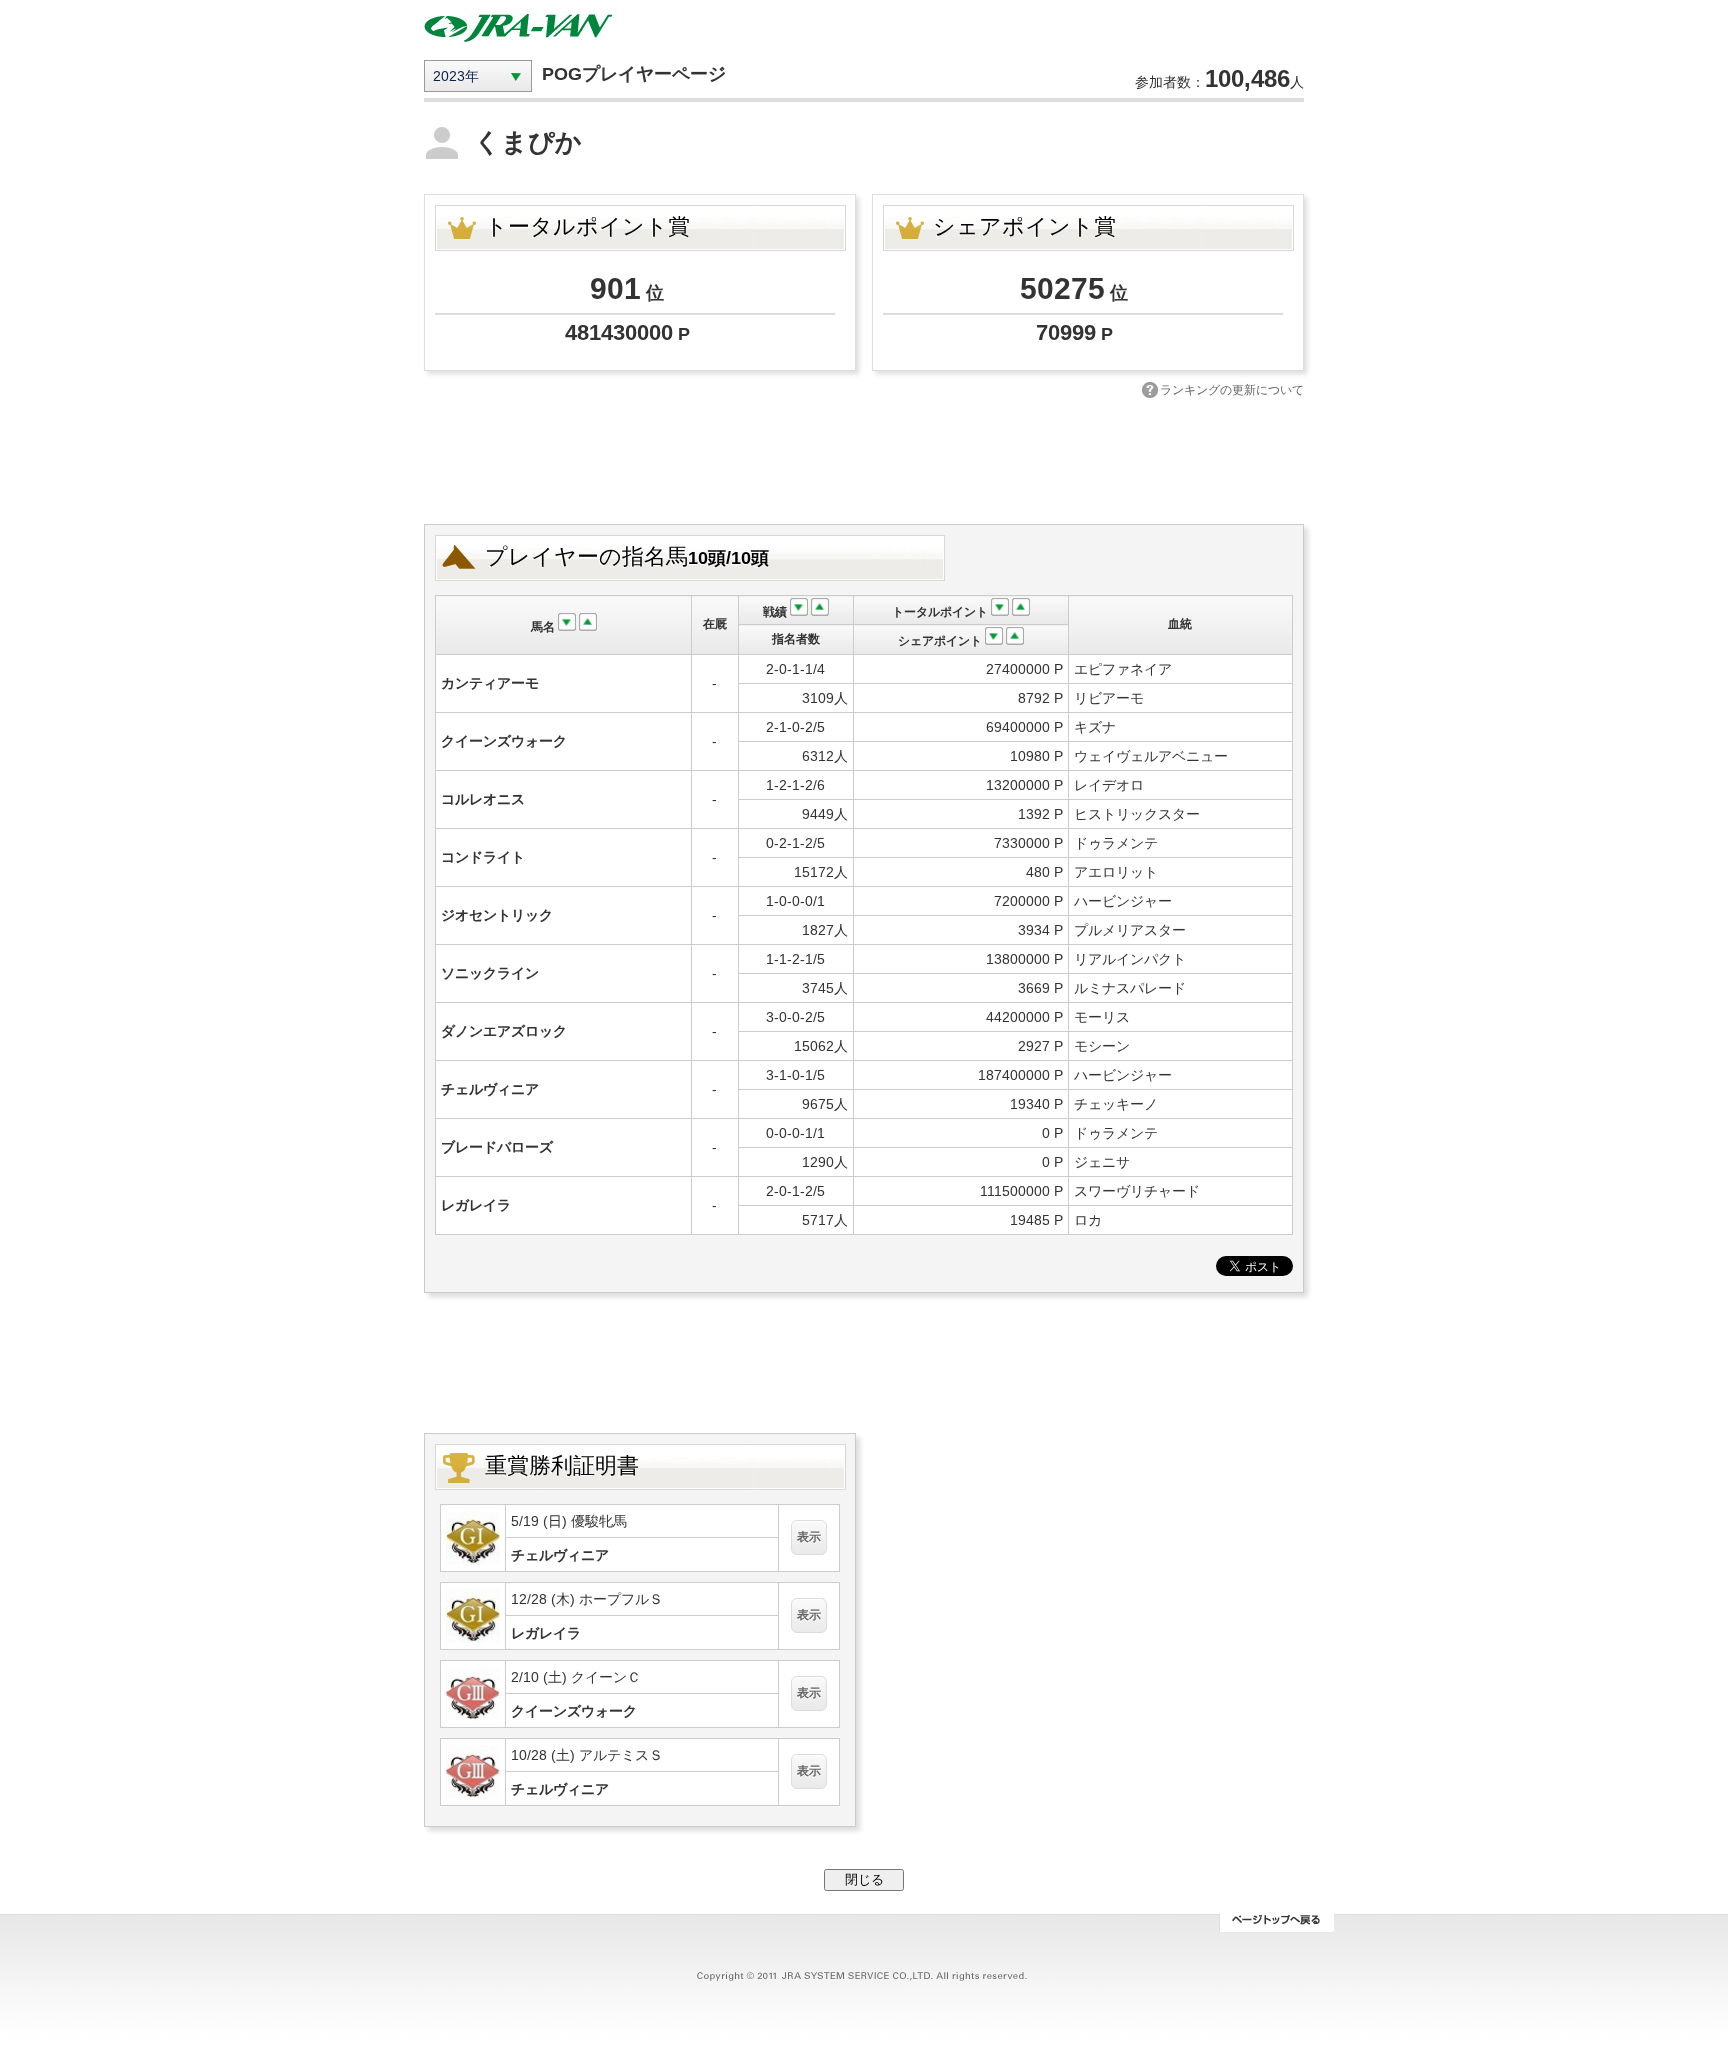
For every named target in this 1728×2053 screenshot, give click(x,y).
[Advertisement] (864, 459)
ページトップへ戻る (1276, 1923)
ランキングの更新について (1232, 390)
